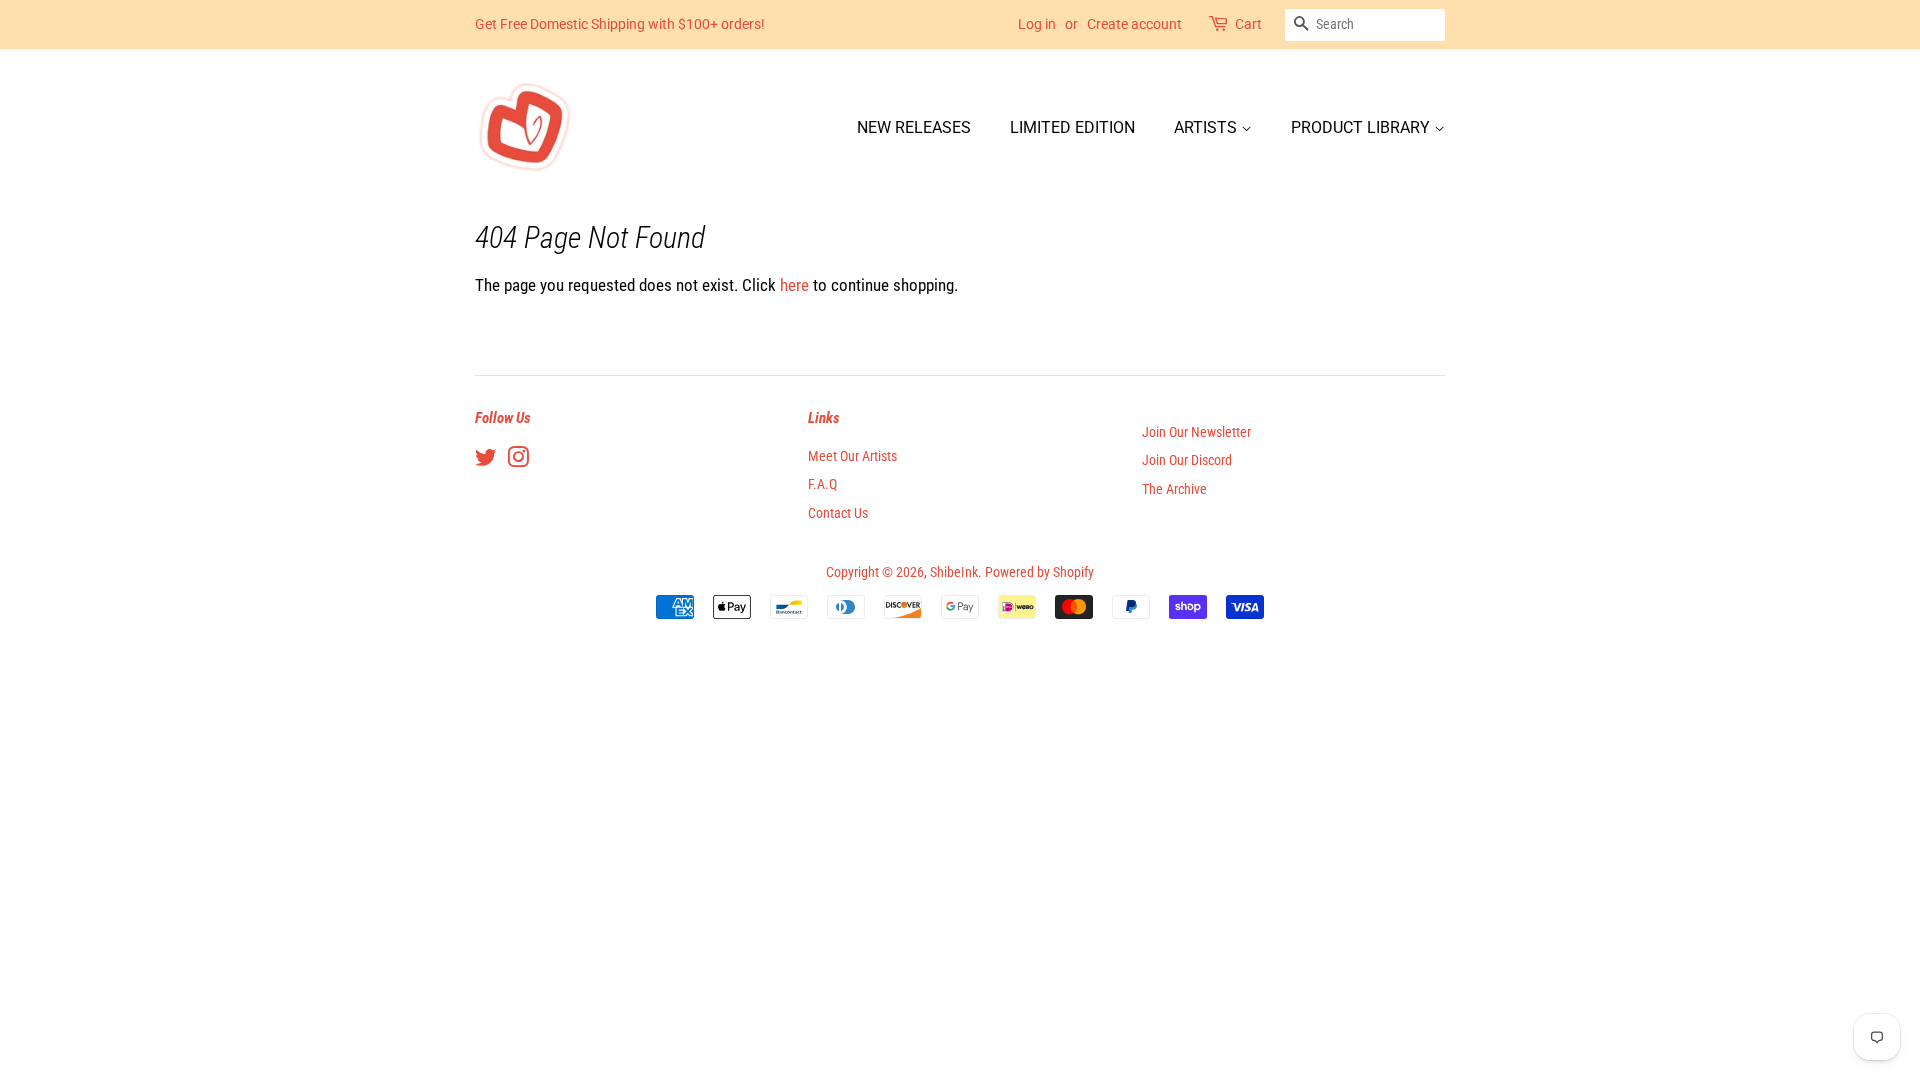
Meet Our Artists (852, 456)
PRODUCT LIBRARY (1362, 127)
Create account (1134, 24)
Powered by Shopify (1039, 572)
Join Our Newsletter (1196, 432)
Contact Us (838, 513)
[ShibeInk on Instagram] (518, 461)
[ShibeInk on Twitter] (486, 461)
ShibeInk (954, 572)
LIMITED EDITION (1072, 127)
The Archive (1174, 489)
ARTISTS (1207, 127)
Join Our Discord (1187, 460)
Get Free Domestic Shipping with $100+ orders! (620, 24)
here (794, 285)
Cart (1248, 24)
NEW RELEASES (914, 127)
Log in (1037, 24)
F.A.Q (822, 484)
